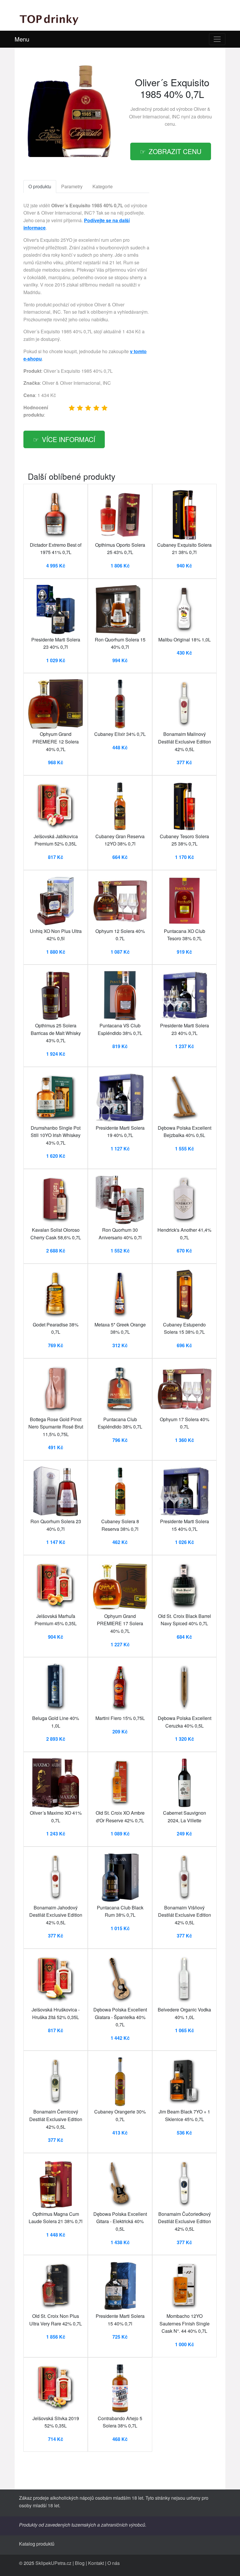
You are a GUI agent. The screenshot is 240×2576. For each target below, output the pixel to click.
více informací (68, 439)
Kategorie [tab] (103, 186)
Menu (22, 39)
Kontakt (96, 2563)
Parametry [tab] (72, 186)
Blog (80, 2563)
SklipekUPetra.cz (53, 2563)
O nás (114, 2563)
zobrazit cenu (175, 151)
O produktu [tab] (40, 186)
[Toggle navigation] (217, 39)
